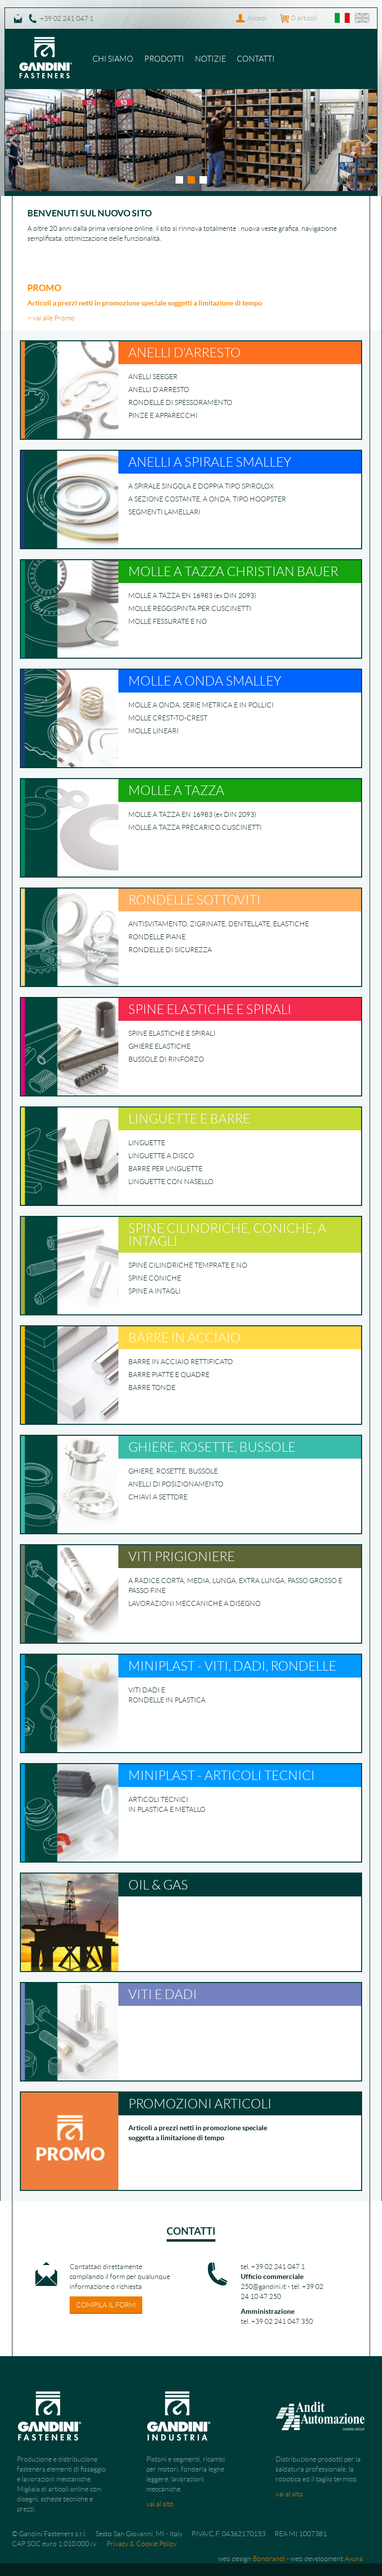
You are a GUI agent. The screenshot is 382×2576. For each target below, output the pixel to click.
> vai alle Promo (51, 318)
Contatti (256, 59)
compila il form (106, 2305)
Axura (354, 2559)
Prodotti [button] (164, 59)
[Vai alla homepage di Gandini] (46, 42)
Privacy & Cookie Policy (142, 2544)
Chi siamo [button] (113, 59)
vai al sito (160, 2504)
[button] (14, 140)
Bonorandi (269, 2559)
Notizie (210, 59)
